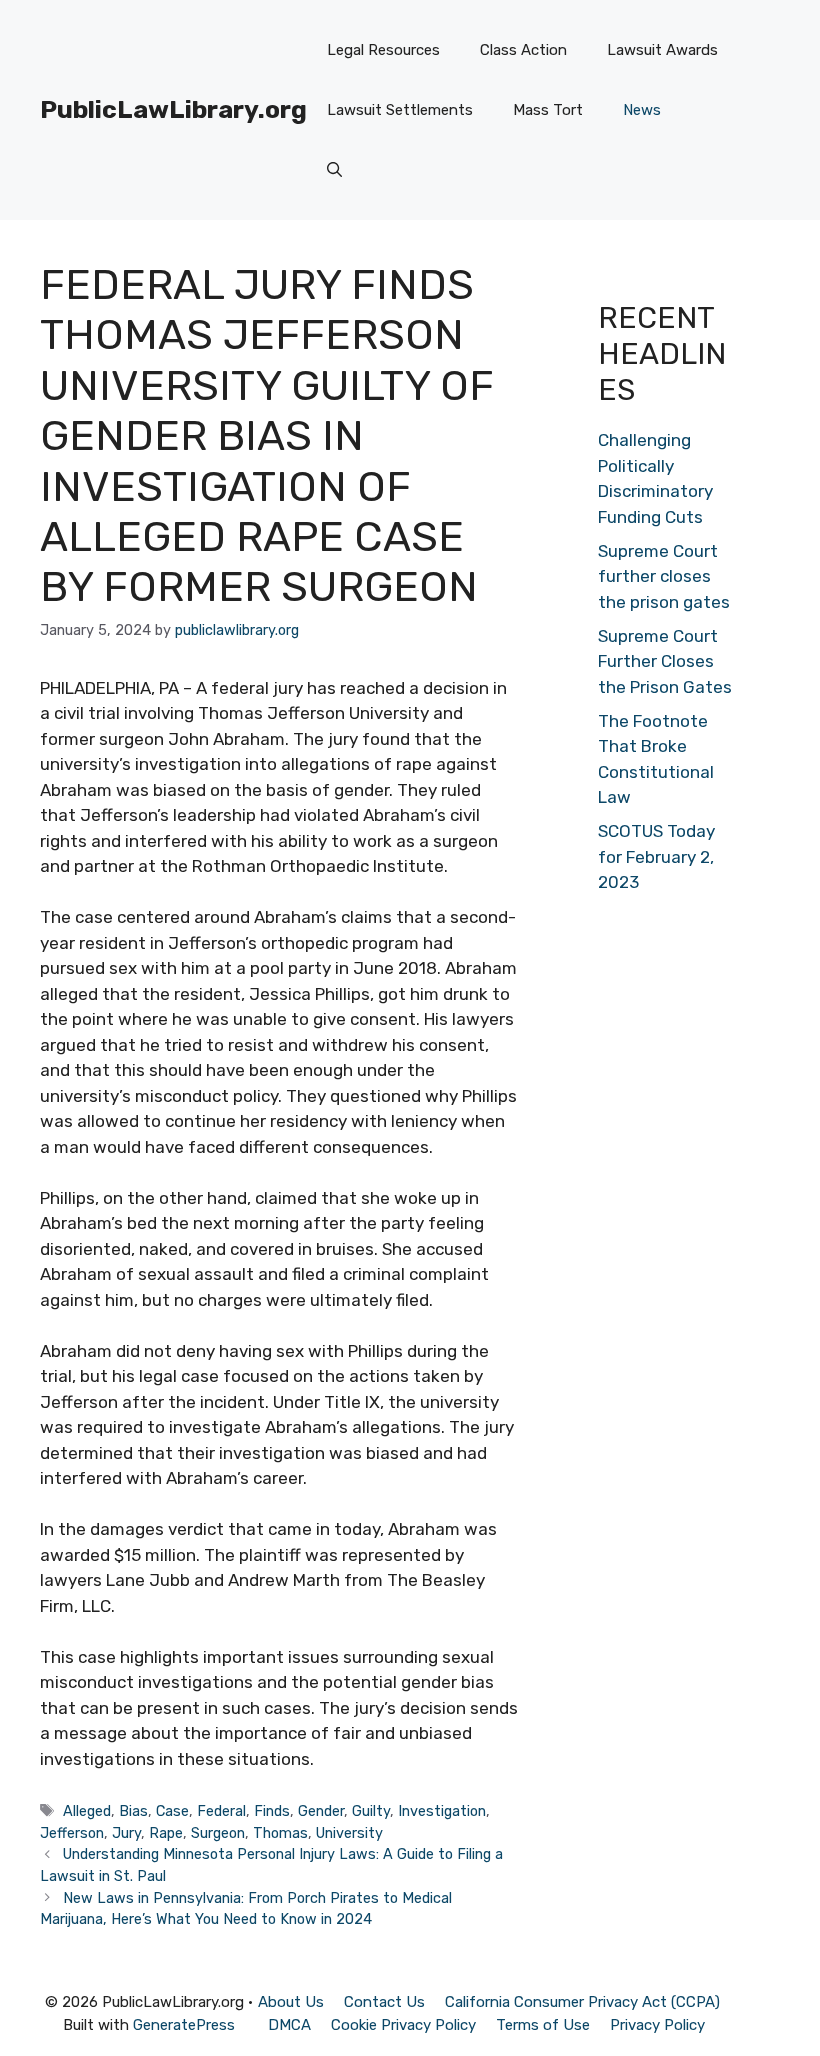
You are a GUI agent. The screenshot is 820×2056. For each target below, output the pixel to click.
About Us (291, 2002)
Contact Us (384, 2002)
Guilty (371, 1811)
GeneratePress (184, 2025)
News (642, 110)
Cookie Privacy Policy (403, 2025)
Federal (221, 1811)
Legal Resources (383, 50)
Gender (321, 1811)
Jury (126, 1833)
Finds (272, 1811)
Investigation (442, 1811)
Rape (166, 1833)
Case (172, 1811)
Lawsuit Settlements (400, 110)
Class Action (523, 50)
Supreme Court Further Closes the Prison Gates (665, 661)
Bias (133, 1811)
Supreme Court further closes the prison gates (664, 576)
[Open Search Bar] (334, 170)
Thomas (280, 1833)
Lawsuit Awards (662, 50)
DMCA (289, 2025)
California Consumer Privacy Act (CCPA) (582, 2002)
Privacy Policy (657, 2025)
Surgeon (218, 1833)
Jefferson (72, 1833)
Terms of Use (543, 2025)
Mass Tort (548, 110)
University (349, 1833)
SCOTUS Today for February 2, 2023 (656, 856)
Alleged (87, 1811)
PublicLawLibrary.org (173, 109)
